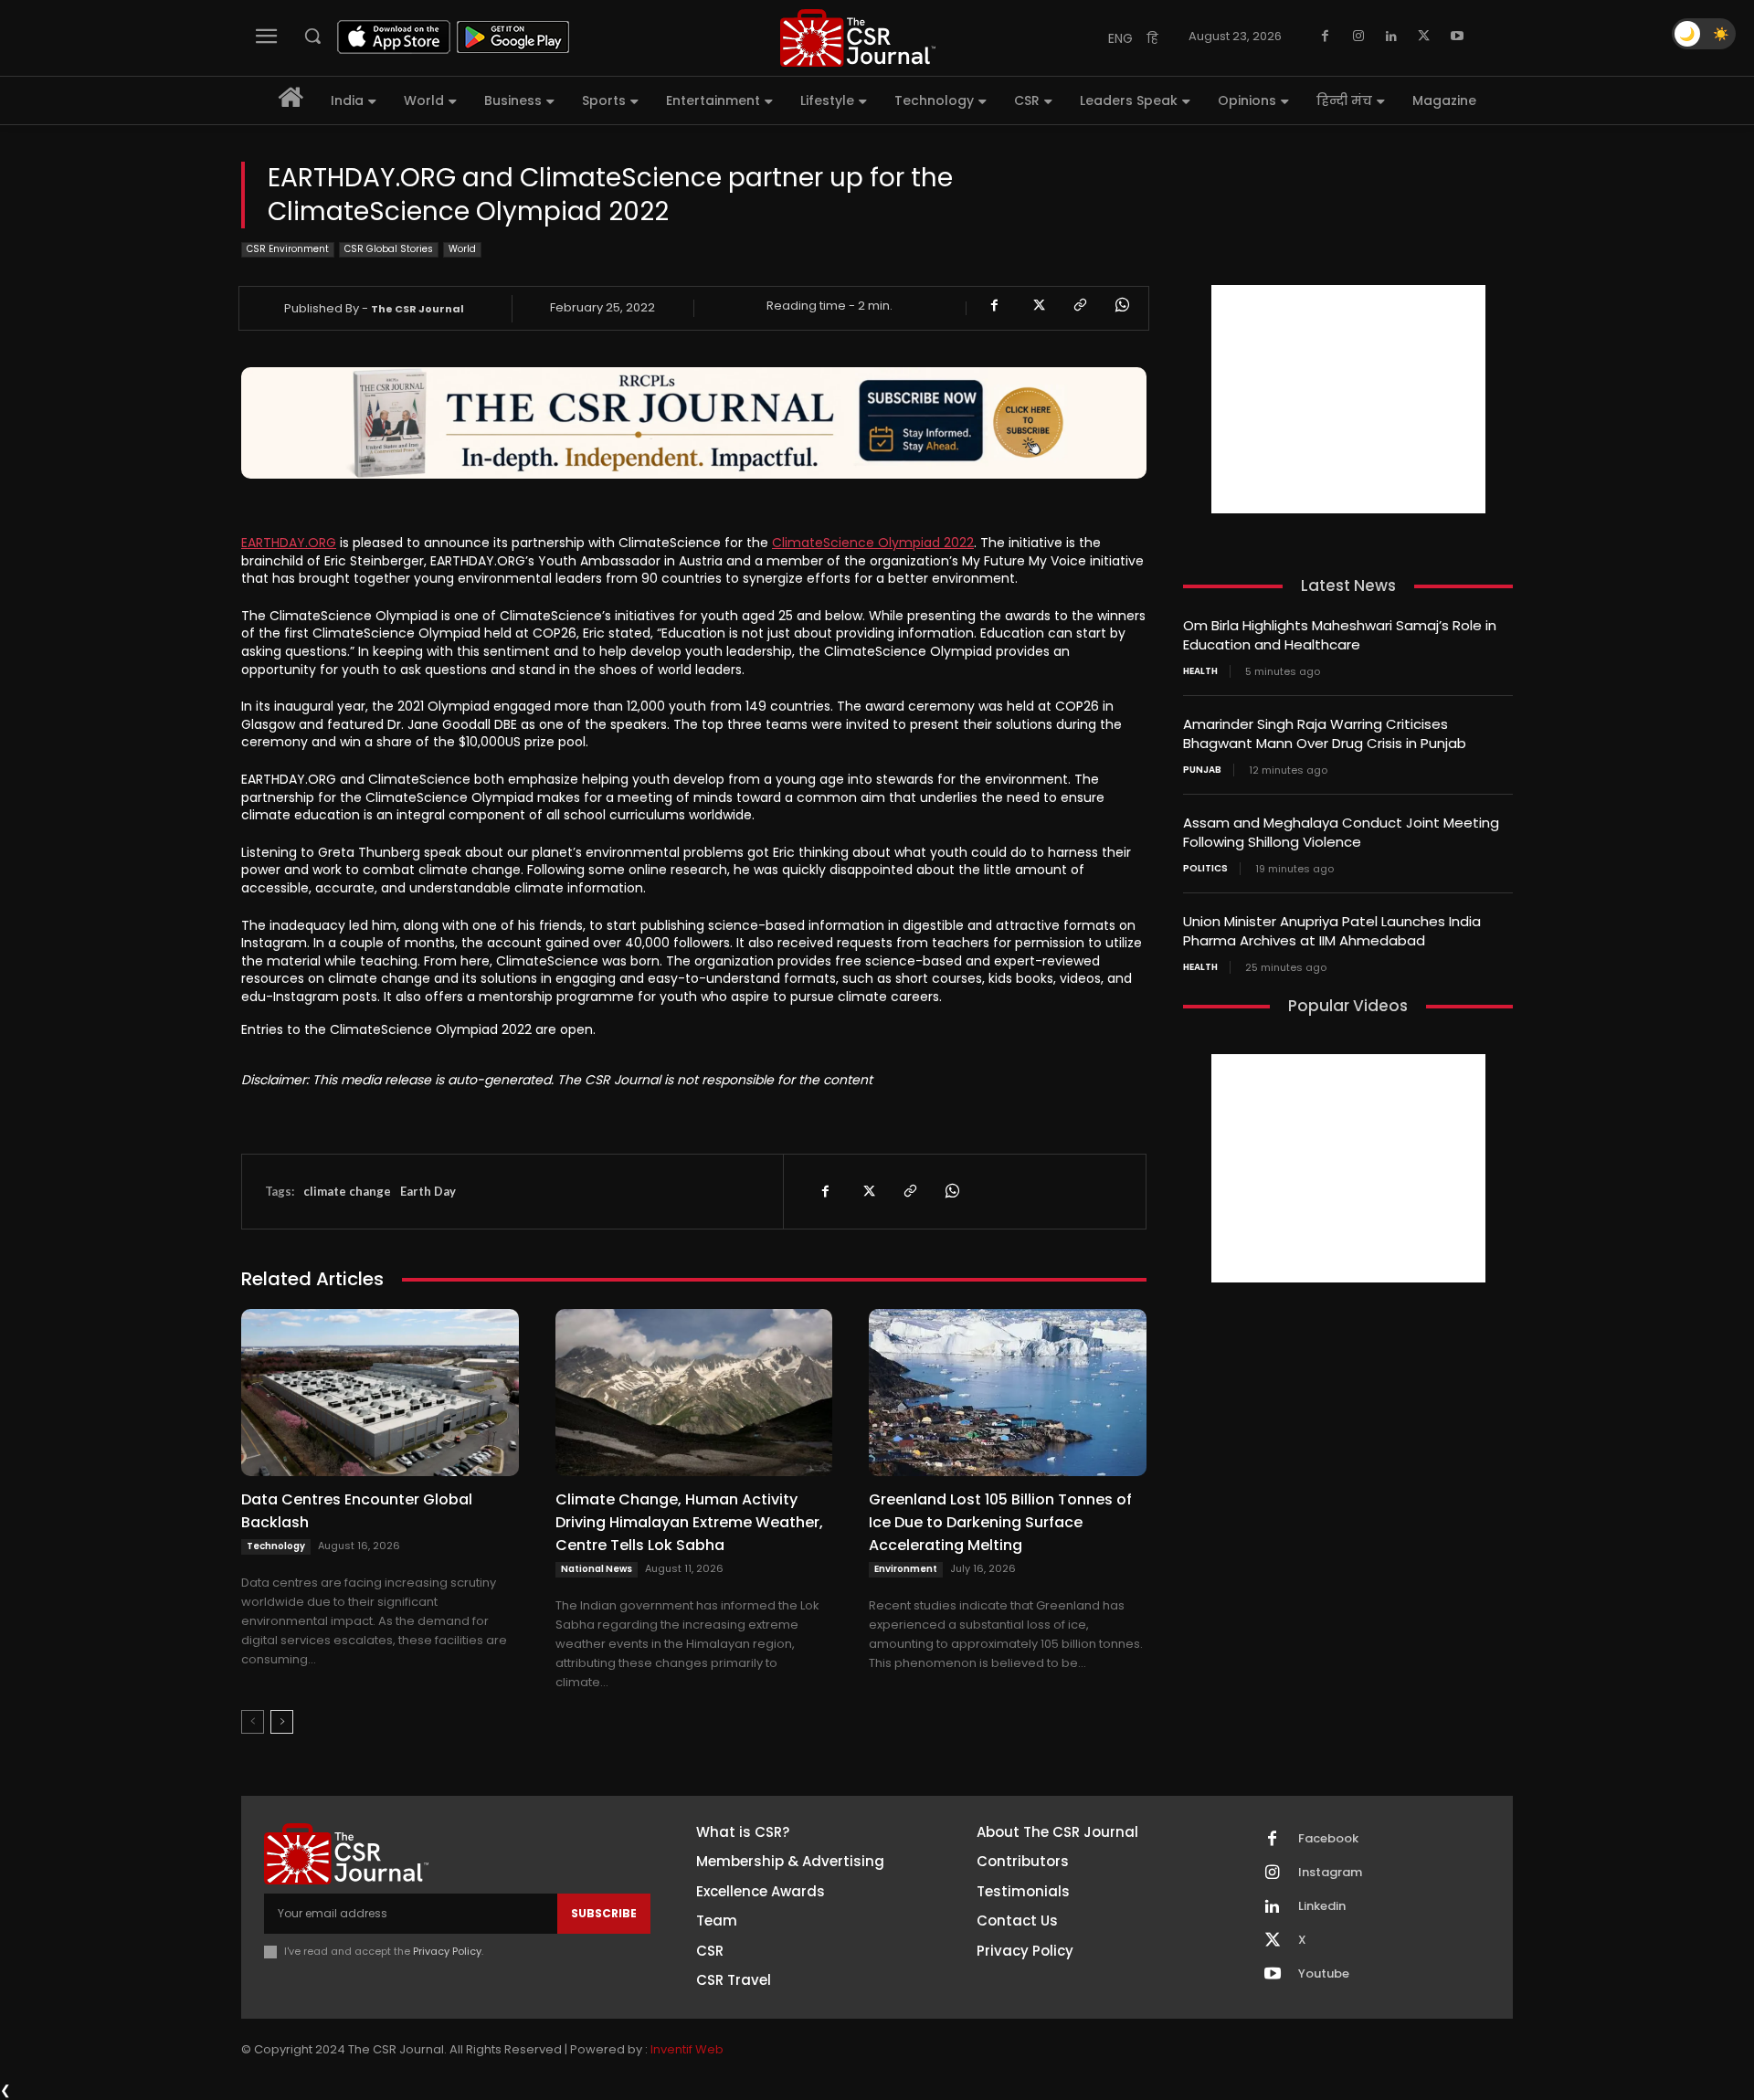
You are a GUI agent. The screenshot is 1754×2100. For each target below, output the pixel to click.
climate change (347, 1191)
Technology (276, 1546)
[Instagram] (1358, 37)
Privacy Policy (447, 1951)
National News (597, 1569)
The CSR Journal (417, 309)
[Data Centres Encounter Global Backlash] (380, 1392)
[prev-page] (253, 1722)
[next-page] (282, 1722)
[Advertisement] (1348, 399)
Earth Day (428, 1191)
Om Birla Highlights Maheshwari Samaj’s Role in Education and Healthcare (1340, 635)
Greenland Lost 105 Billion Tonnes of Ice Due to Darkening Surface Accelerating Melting (1000, 1522)
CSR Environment (288, 249)
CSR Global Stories (389, 249)
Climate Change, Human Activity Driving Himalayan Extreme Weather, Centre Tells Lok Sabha (689, 1522)
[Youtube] (1457, 37)
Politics (1205, 869)
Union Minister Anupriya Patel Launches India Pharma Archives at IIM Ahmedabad (1332, 931)
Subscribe (604, 1913)
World (462, 249)
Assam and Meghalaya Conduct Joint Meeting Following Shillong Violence (1341, 832)
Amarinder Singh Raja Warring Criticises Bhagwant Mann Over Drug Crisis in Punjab (1325, 733)
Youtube (1324, 1974)
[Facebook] (1326, 37)
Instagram (1330, 1873)
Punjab (1202, 770)
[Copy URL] (1079, 305)
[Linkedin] (1391, 37)
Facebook (1328, 1839)
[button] (312, 36)
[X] (1424, 37)
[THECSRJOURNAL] (858, 38)
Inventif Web (687, 2049)
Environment (906, 1569)
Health (1200, 671)
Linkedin (1322, 1906)
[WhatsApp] (1121, 305)
